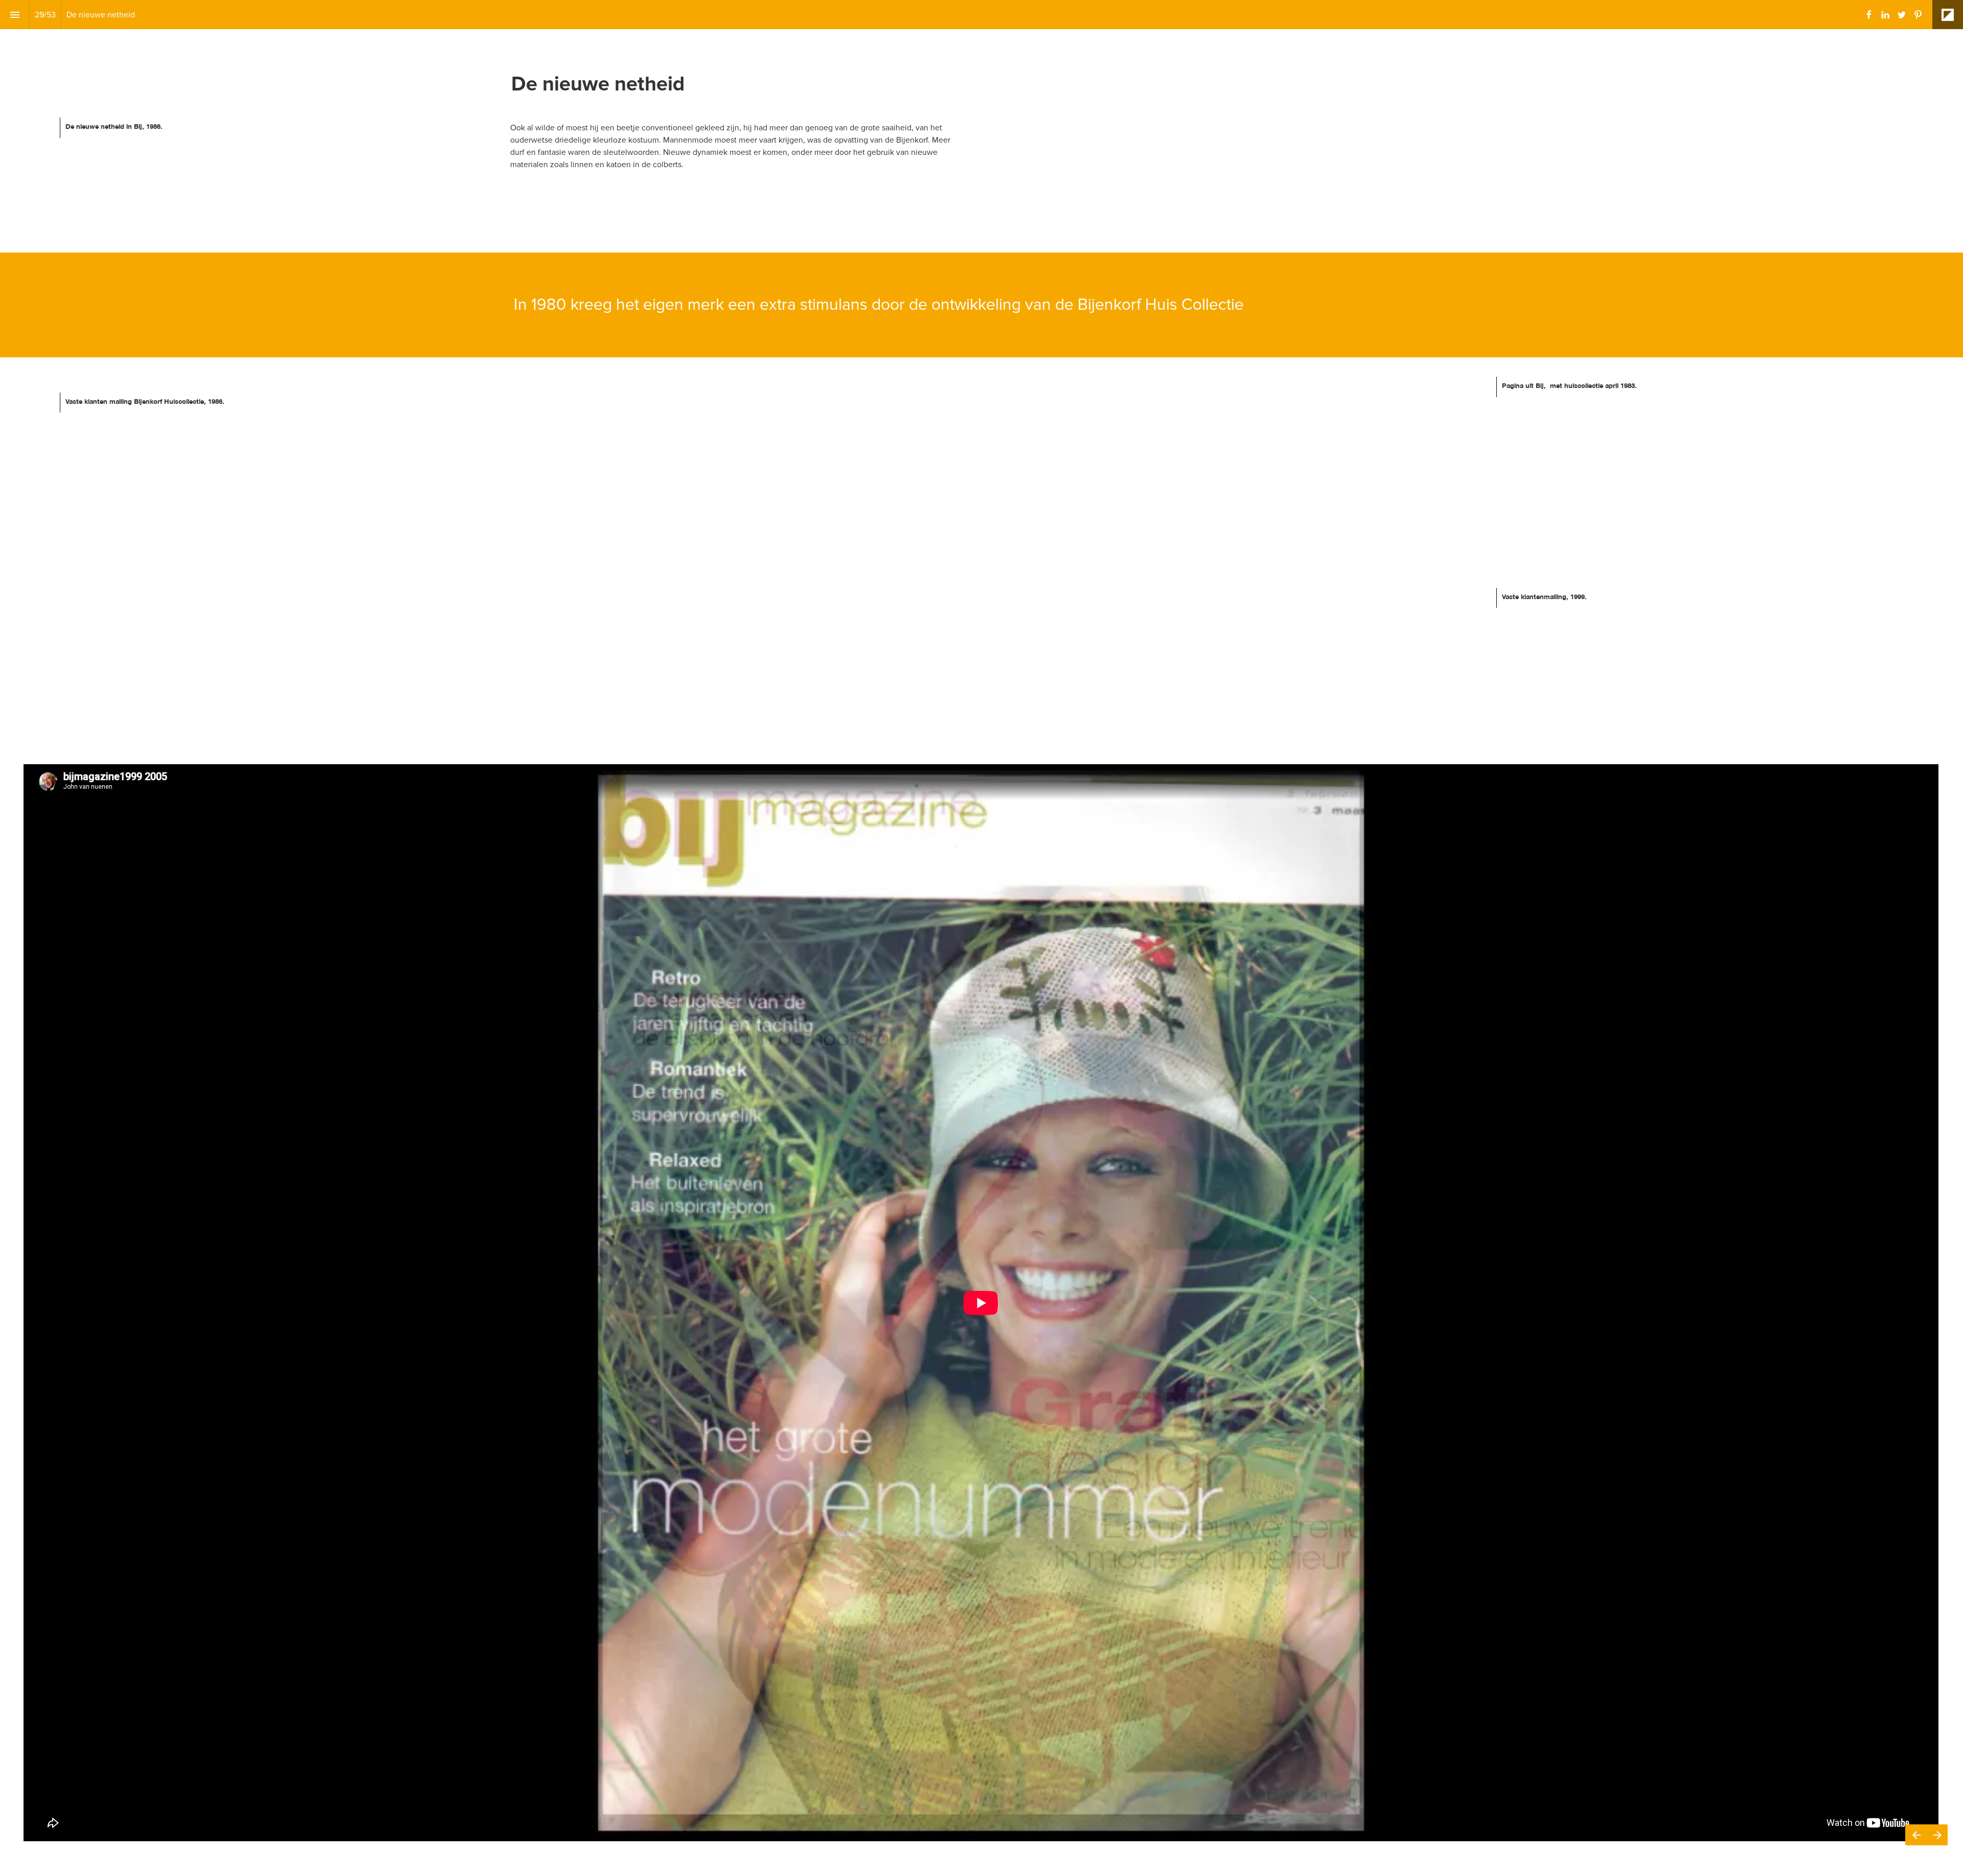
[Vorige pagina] (1916, 1835)
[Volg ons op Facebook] (1869, 15)
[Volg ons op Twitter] (1902, 15)
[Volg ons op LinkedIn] (1885, 15)
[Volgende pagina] (1937, 1835)
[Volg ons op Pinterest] (1918, 15)
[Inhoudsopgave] (15, 15)
